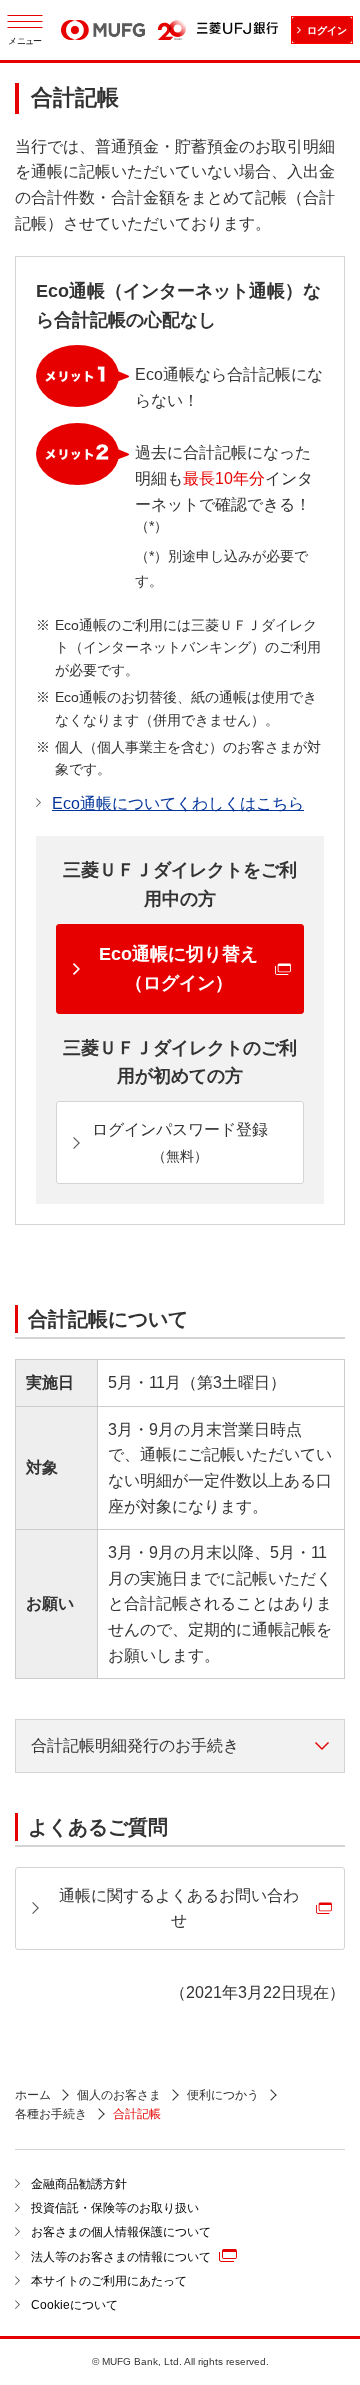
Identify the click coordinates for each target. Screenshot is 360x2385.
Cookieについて (74, 2305)
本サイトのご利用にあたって (109, 2281)
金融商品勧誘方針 (79, 2184)
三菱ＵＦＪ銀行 (237, 29)
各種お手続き (51, 2114)
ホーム (33, 2095)
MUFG (103, 32)
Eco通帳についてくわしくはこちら (178, 803)
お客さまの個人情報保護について (121, 2232)
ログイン (327, 30)
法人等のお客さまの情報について (121, 2257)
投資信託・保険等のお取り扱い (115, 2208)
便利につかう (223, 2095)
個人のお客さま (119, 2095)
